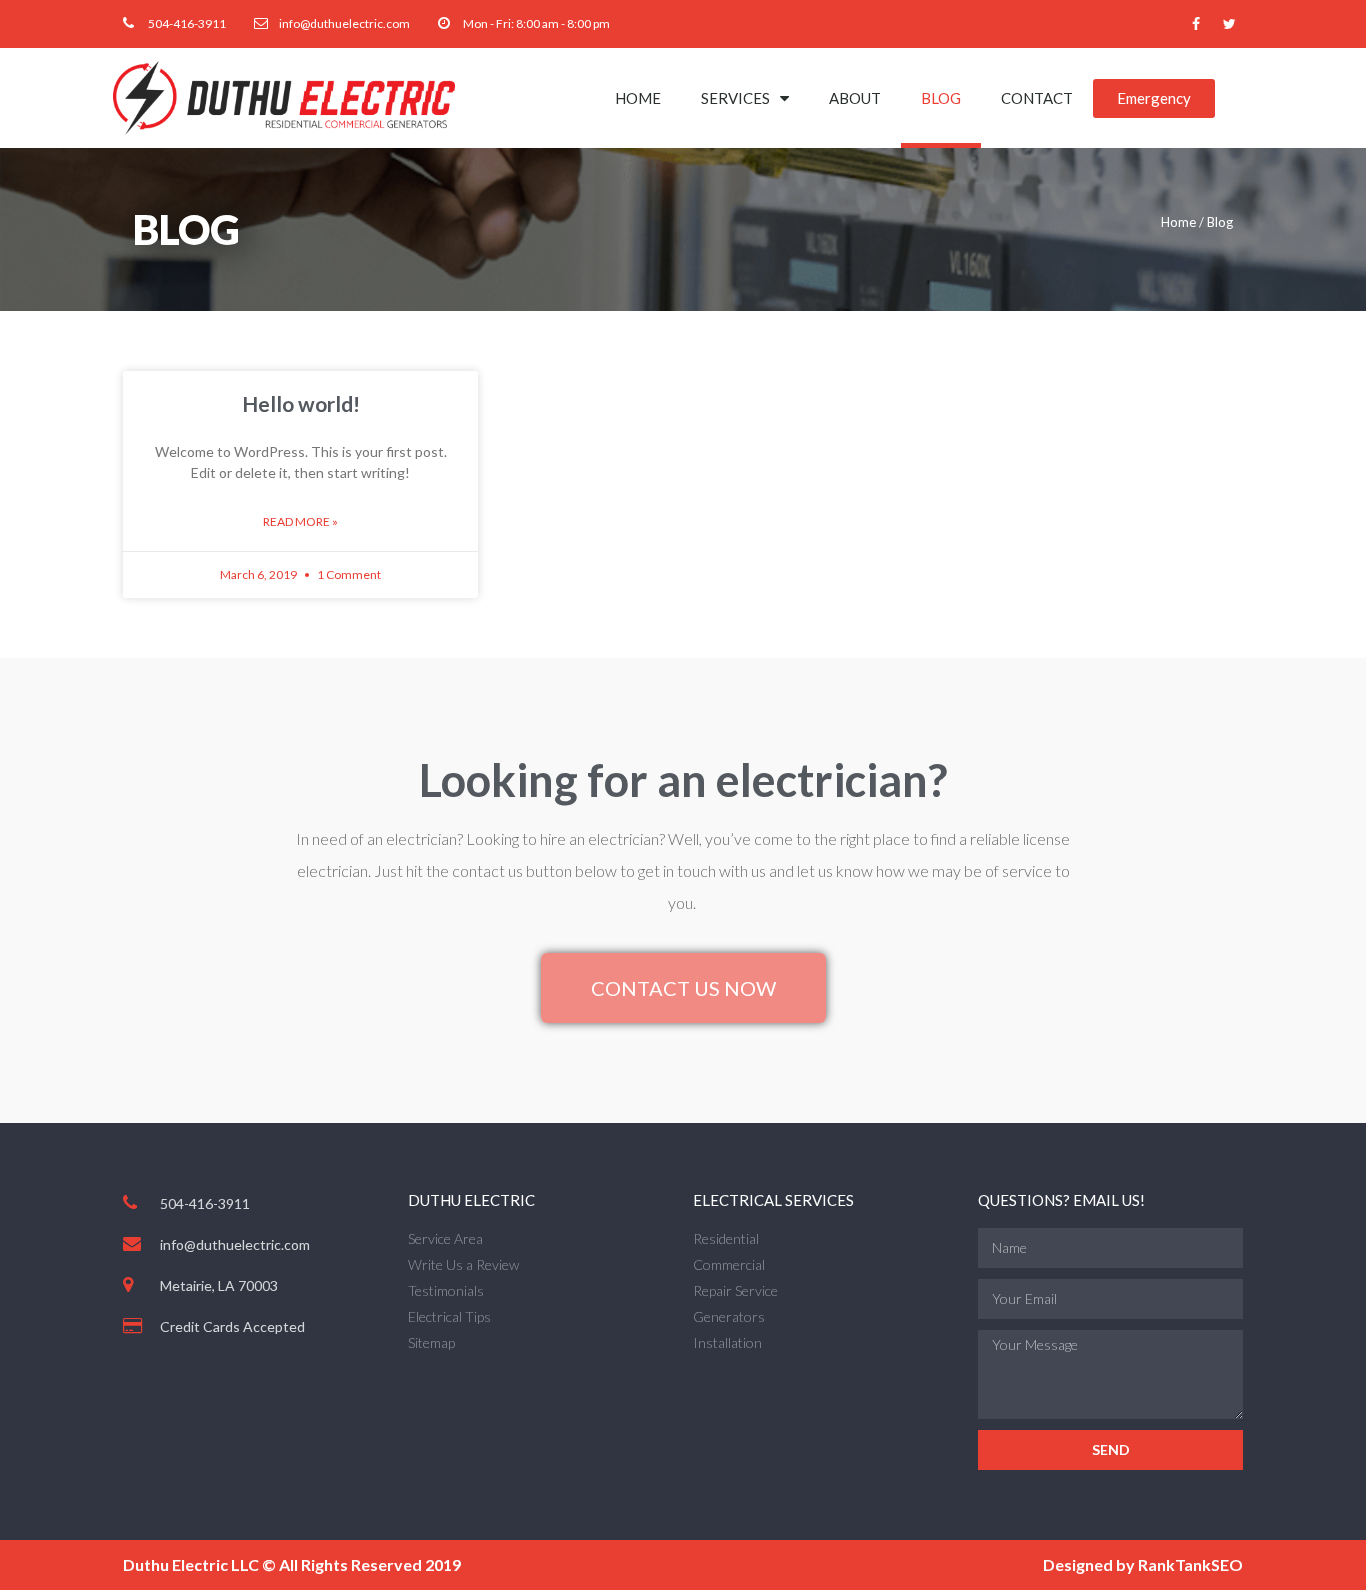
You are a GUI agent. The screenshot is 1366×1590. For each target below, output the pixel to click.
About (855, 98)
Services (735, 98)
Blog (941, 98)
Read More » (300, 521)
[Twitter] (1229, 24)
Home (638, 98)
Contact (1037, 98)
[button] (1154, 98)
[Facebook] (1196, 24)
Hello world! (301, 403)
